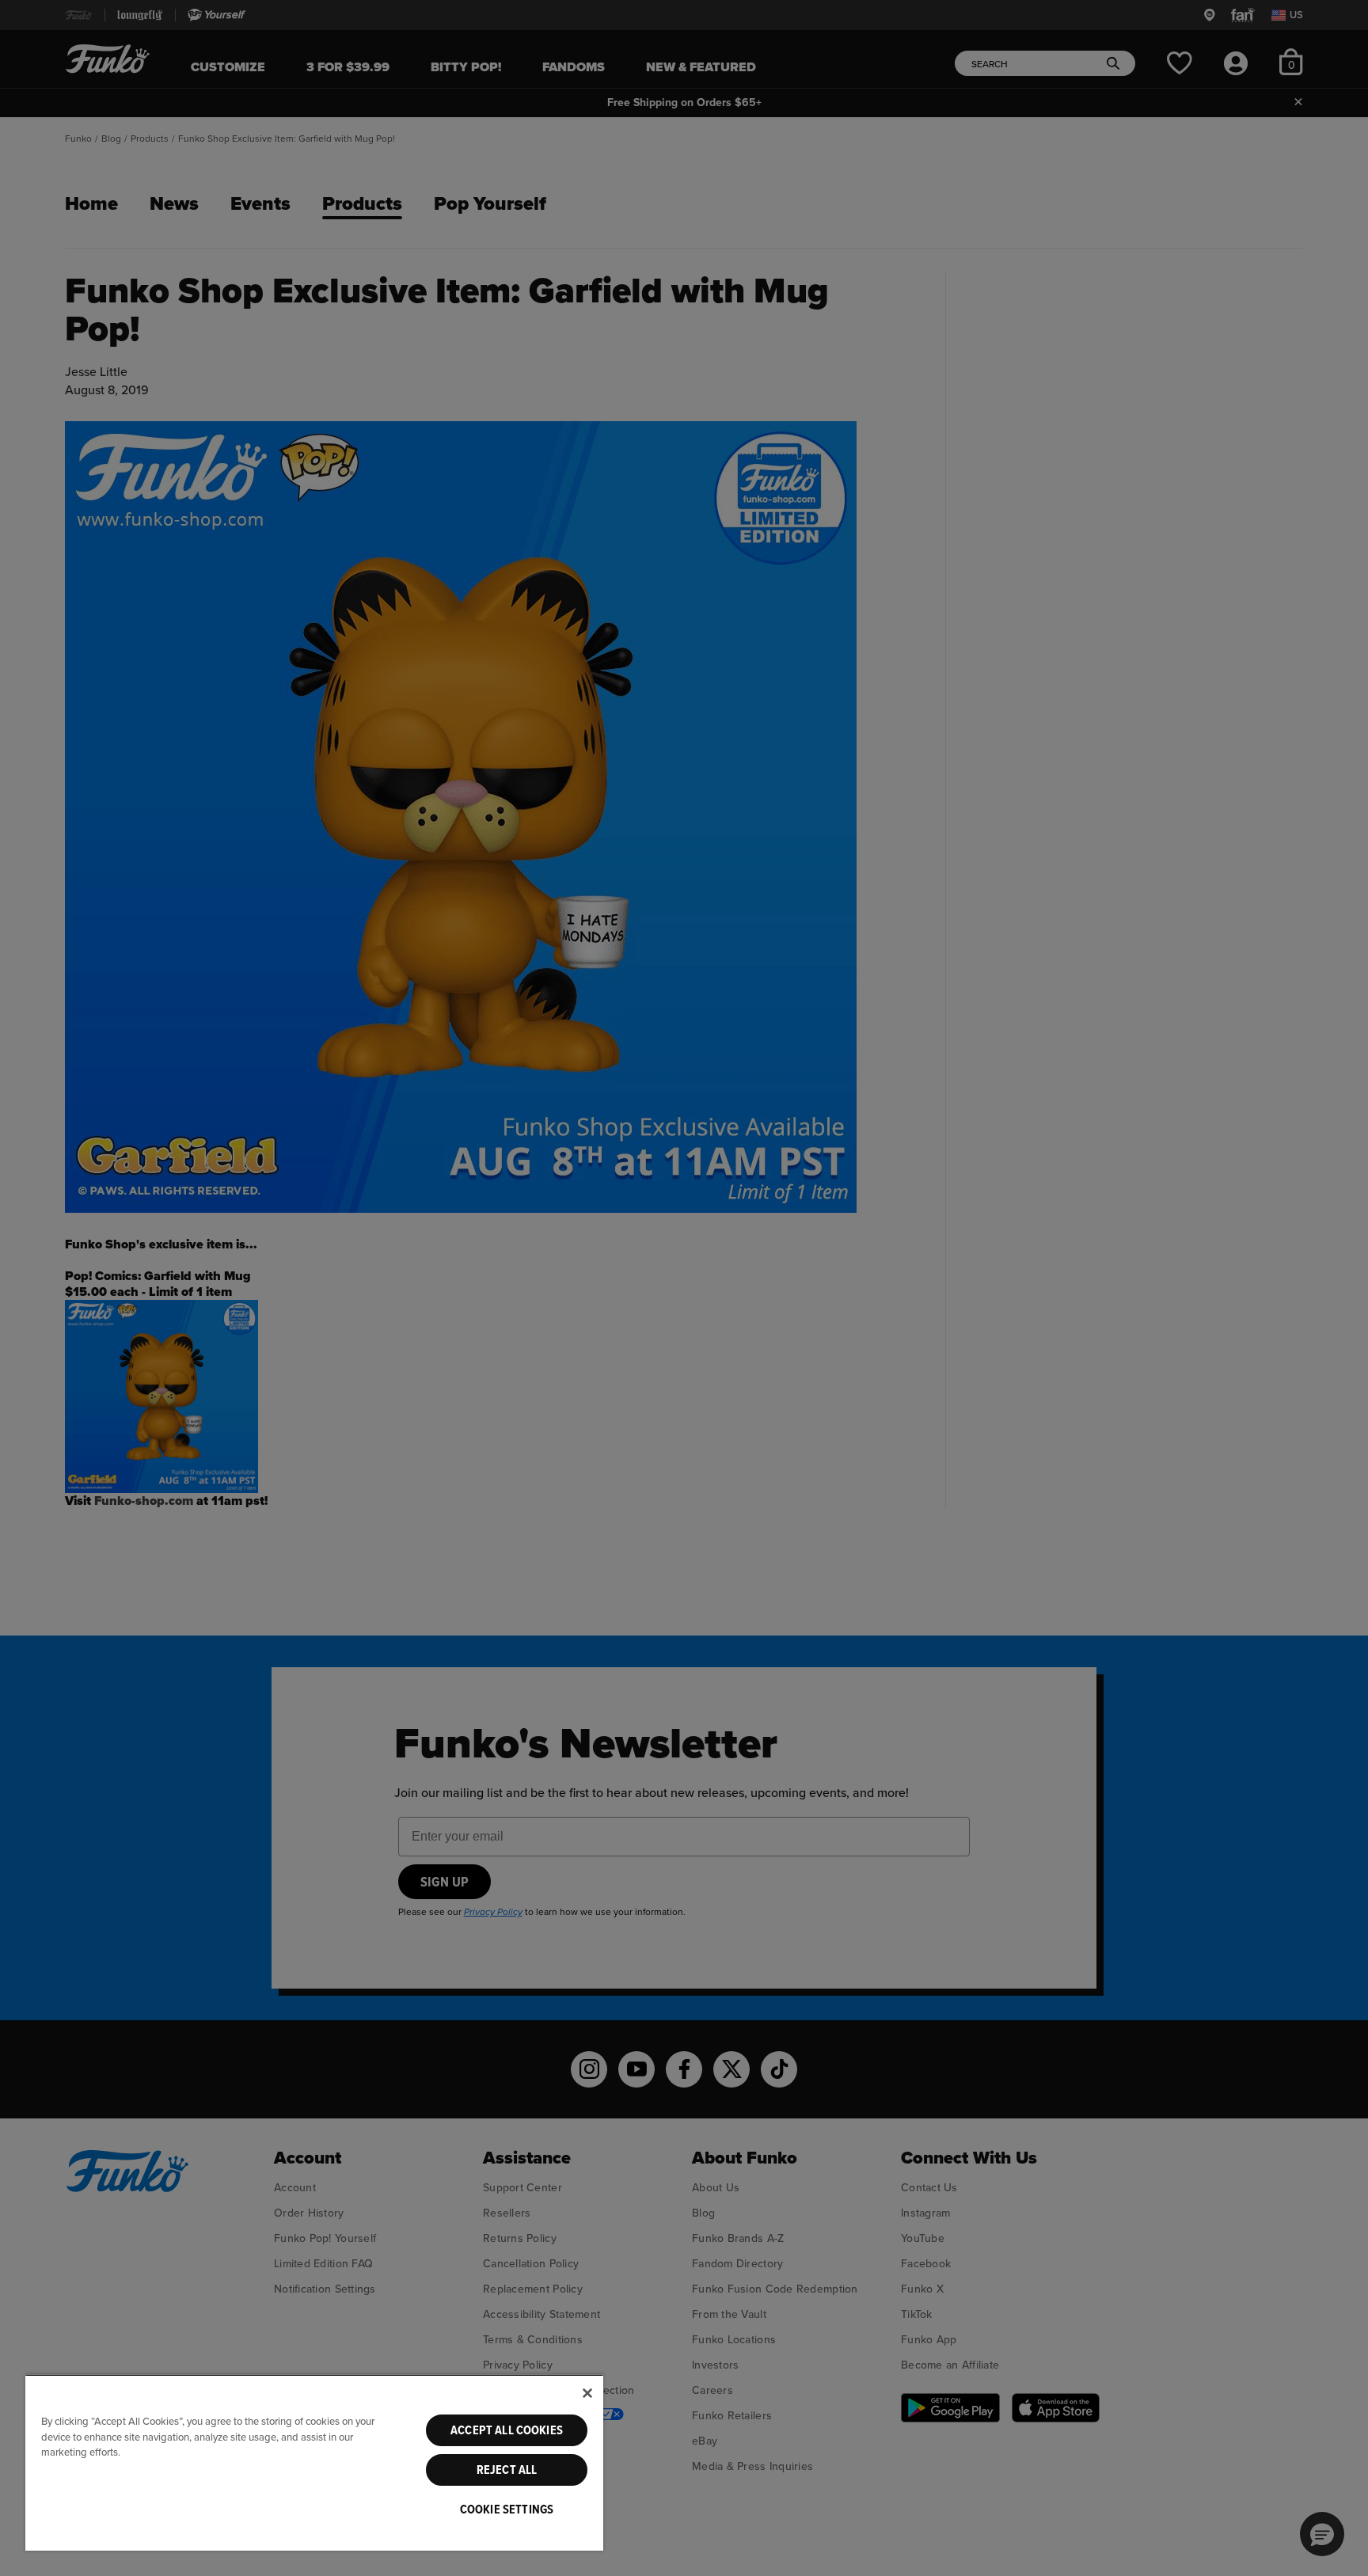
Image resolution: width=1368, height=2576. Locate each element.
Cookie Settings (507, 2510)
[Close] (587, 2393)
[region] (314, 2462)
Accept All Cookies (507, 2430)
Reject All (507, 2470)
